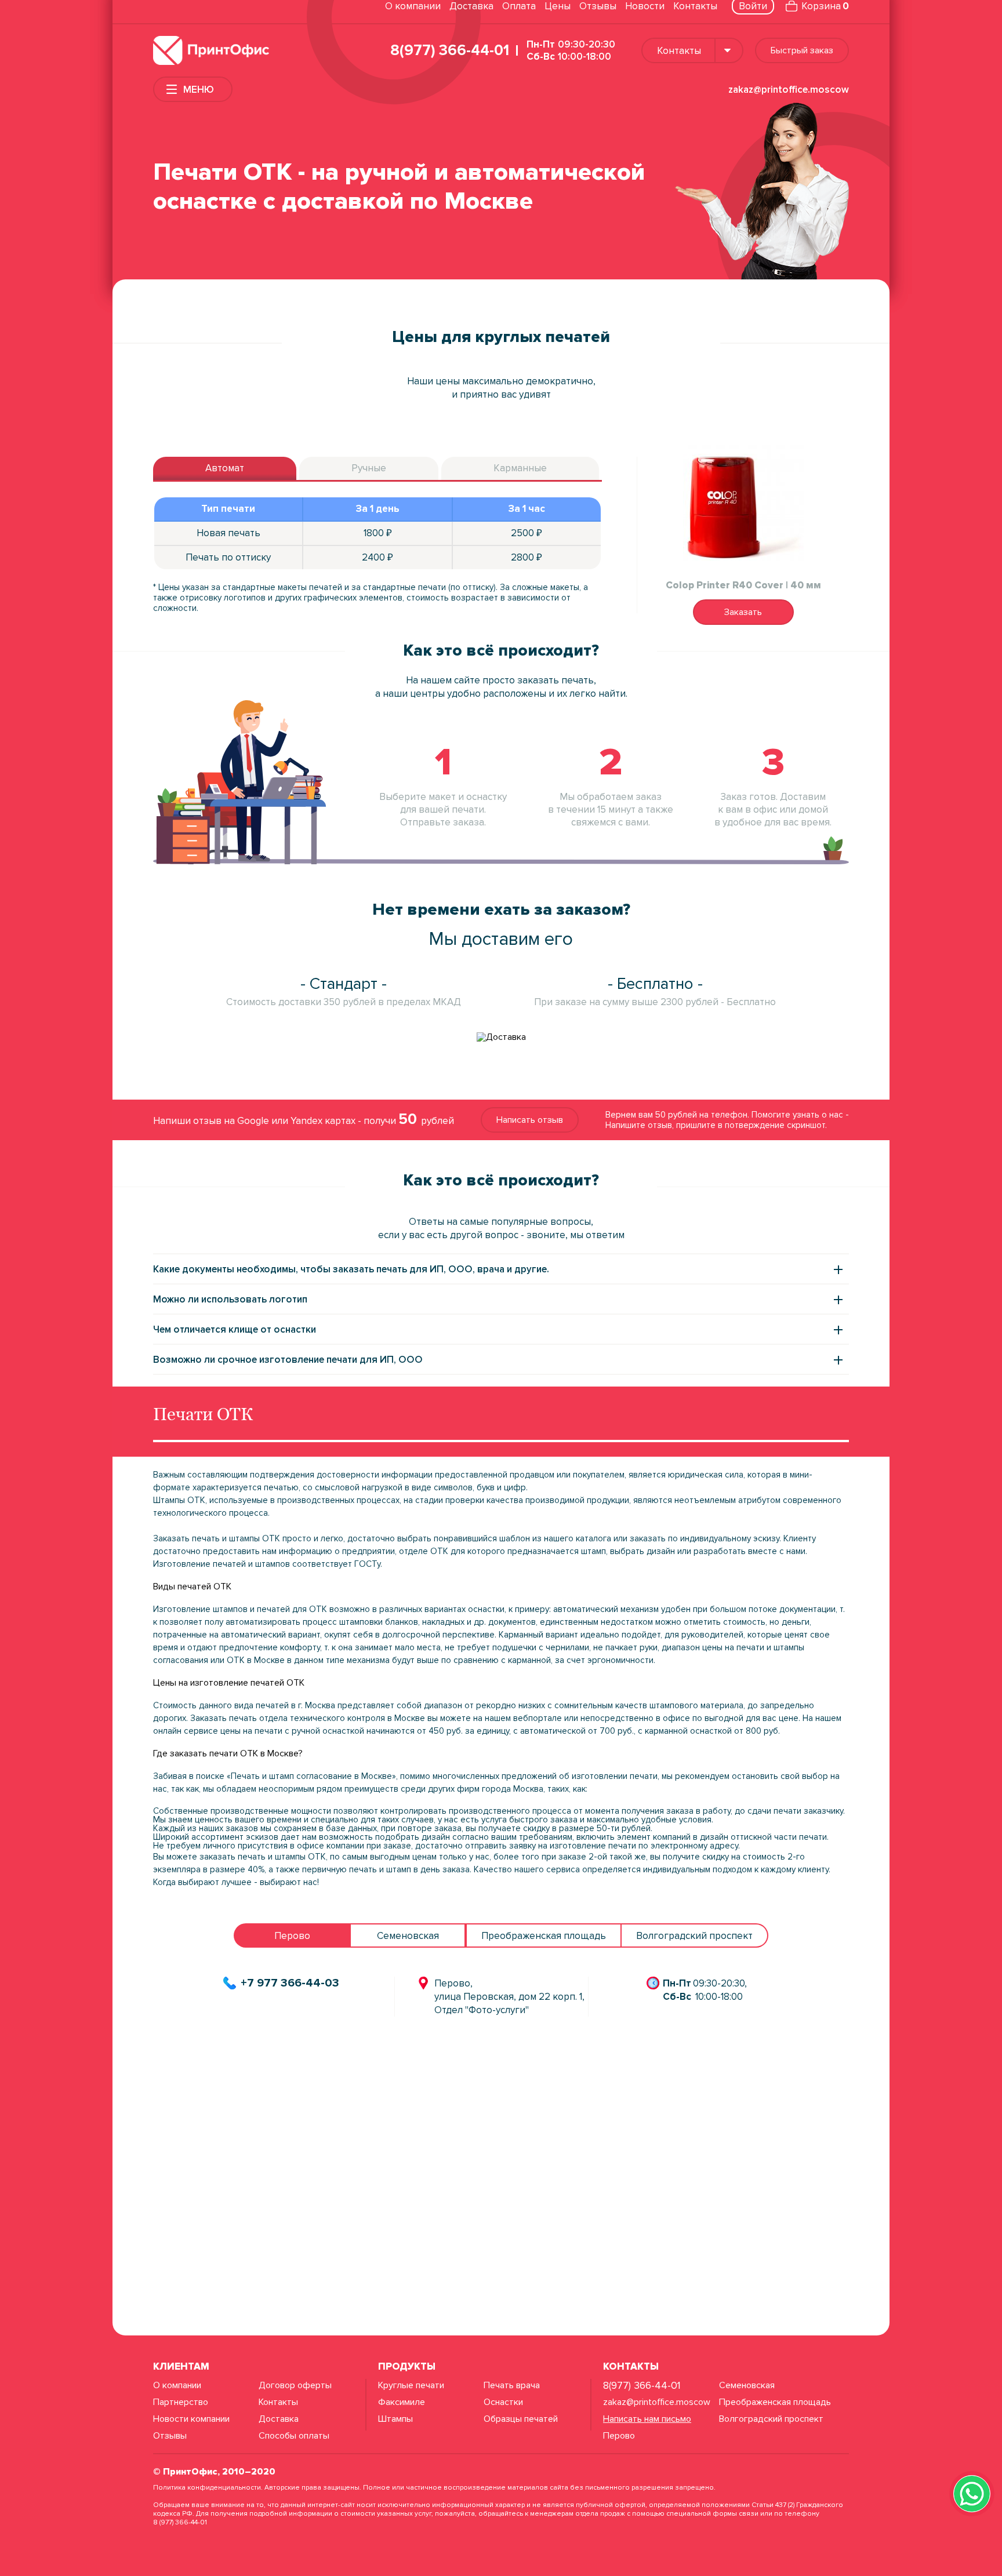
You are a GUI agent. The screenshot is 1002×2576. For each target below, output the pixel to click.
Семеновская (747, 2385)
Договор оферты (295, 2385)
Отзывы (598, 6)
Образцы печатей (521, 2419)
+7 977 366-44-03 (290, 1983)
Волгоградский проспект (771, 2419)
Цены (558, 6)
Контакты (695, 6)
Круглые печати (411, 2385)
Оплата (519, 6)
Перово (619, 2436)
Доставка (471, 6)
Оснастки (503, 2402)
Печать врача (512, 2385)
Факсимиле (402, 2402)
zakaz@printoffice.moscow (789, 90)
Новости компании (191, 2419)
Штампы (395, 2419)
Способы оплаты (294, 2436)
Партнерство (181, 2402)
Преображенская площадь (775, 2402)
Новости (645, 6)
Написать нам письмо (647, 2419)
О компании (413, 6)
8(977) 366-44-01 (450, 50)
